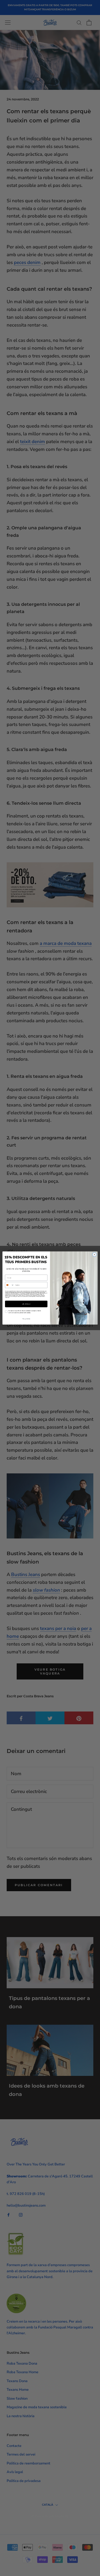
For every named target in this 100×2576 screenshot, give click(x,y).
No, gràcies (26, 1319)
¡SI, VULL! (26, 1304)
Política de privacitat (40, 1296)
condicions (7, 1298)
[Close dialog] (94, 1255)
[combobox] (9, 1285)
